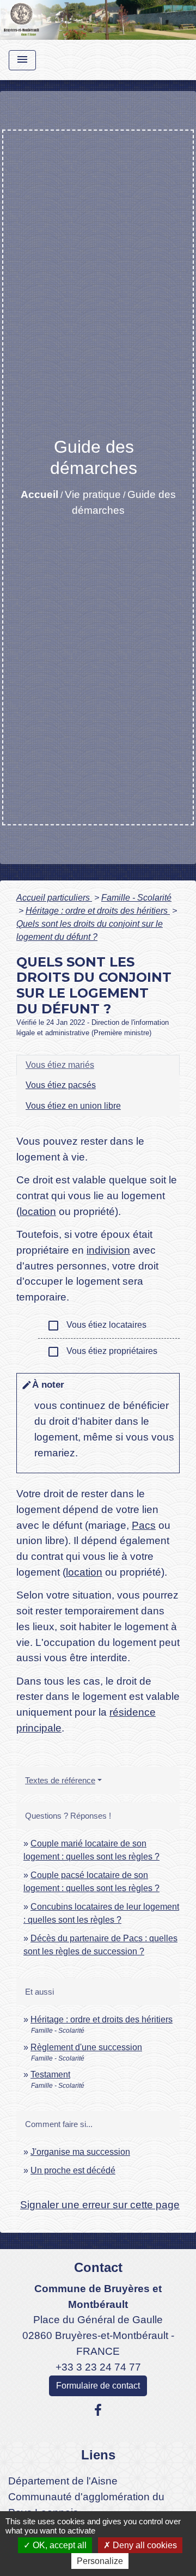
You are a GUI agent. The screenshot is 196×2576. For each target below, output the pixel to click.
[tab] (98, 1065)
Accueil (39, 494)
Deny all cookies (144, 2545)
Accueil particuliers (54, 898)
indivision (108, 1250)
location (38, 1211)
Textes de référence (60, 1780)
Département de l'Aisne (63, 2481)
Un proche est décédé (73, 2170)
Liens (98, 2455)
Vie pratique (93, 494)
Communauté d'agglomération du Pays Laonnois (86, 2505)
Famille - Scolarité (136, 898)
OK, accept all (59, 2545)
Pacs (144, 1525)
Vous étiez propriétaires (102, 1352)
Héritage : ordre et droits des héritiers (98, 911)
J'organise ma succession (80, 2152)
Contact (98, 2267)
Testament (50, 2074)
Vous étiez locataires (97, 1326)
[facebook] (98, 2410)
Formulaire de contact (98, 2386)
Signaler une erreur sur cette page (100, 2205)
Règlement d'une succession (86, 2047)
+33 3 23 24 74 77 (98, 2367)
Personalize (100, 2561)
